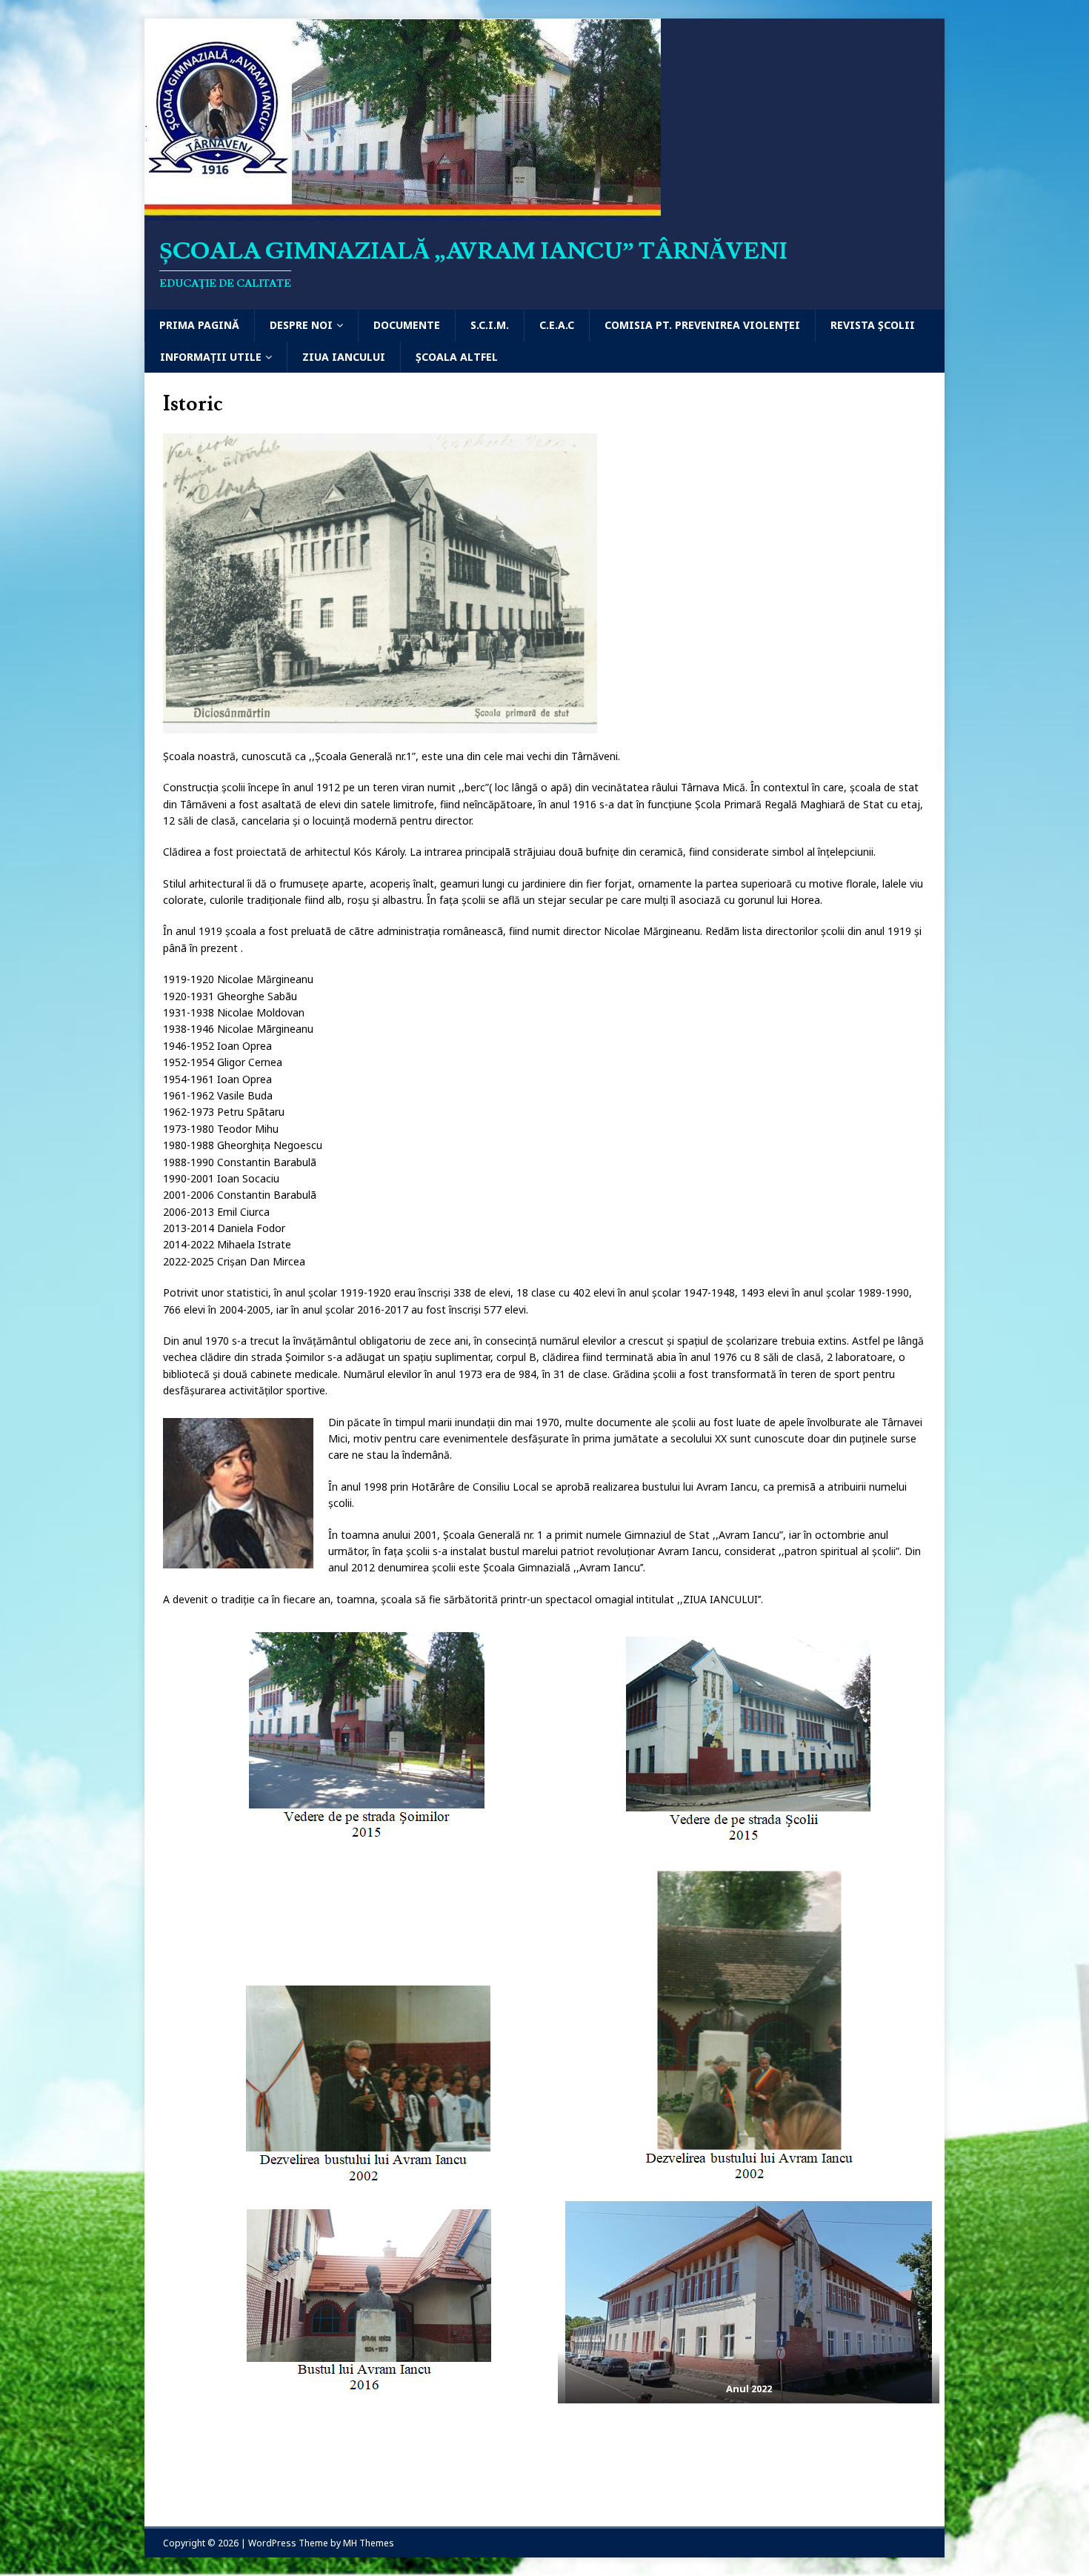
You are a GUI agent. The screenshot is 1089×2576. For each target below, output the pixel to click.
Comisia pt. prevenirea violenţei (702, 325)
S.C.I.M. (490, 325)
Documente (407, 325)
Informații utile (211, 357)
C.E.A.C (557, 325)
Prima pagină (199, 325)
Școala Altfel (457, 357)
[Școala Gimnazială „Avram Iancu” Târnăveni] (403, 212)
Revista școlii (873, 325)
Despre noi (301, 325)
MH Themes (369, 2543)
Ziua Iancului (344, 357)
